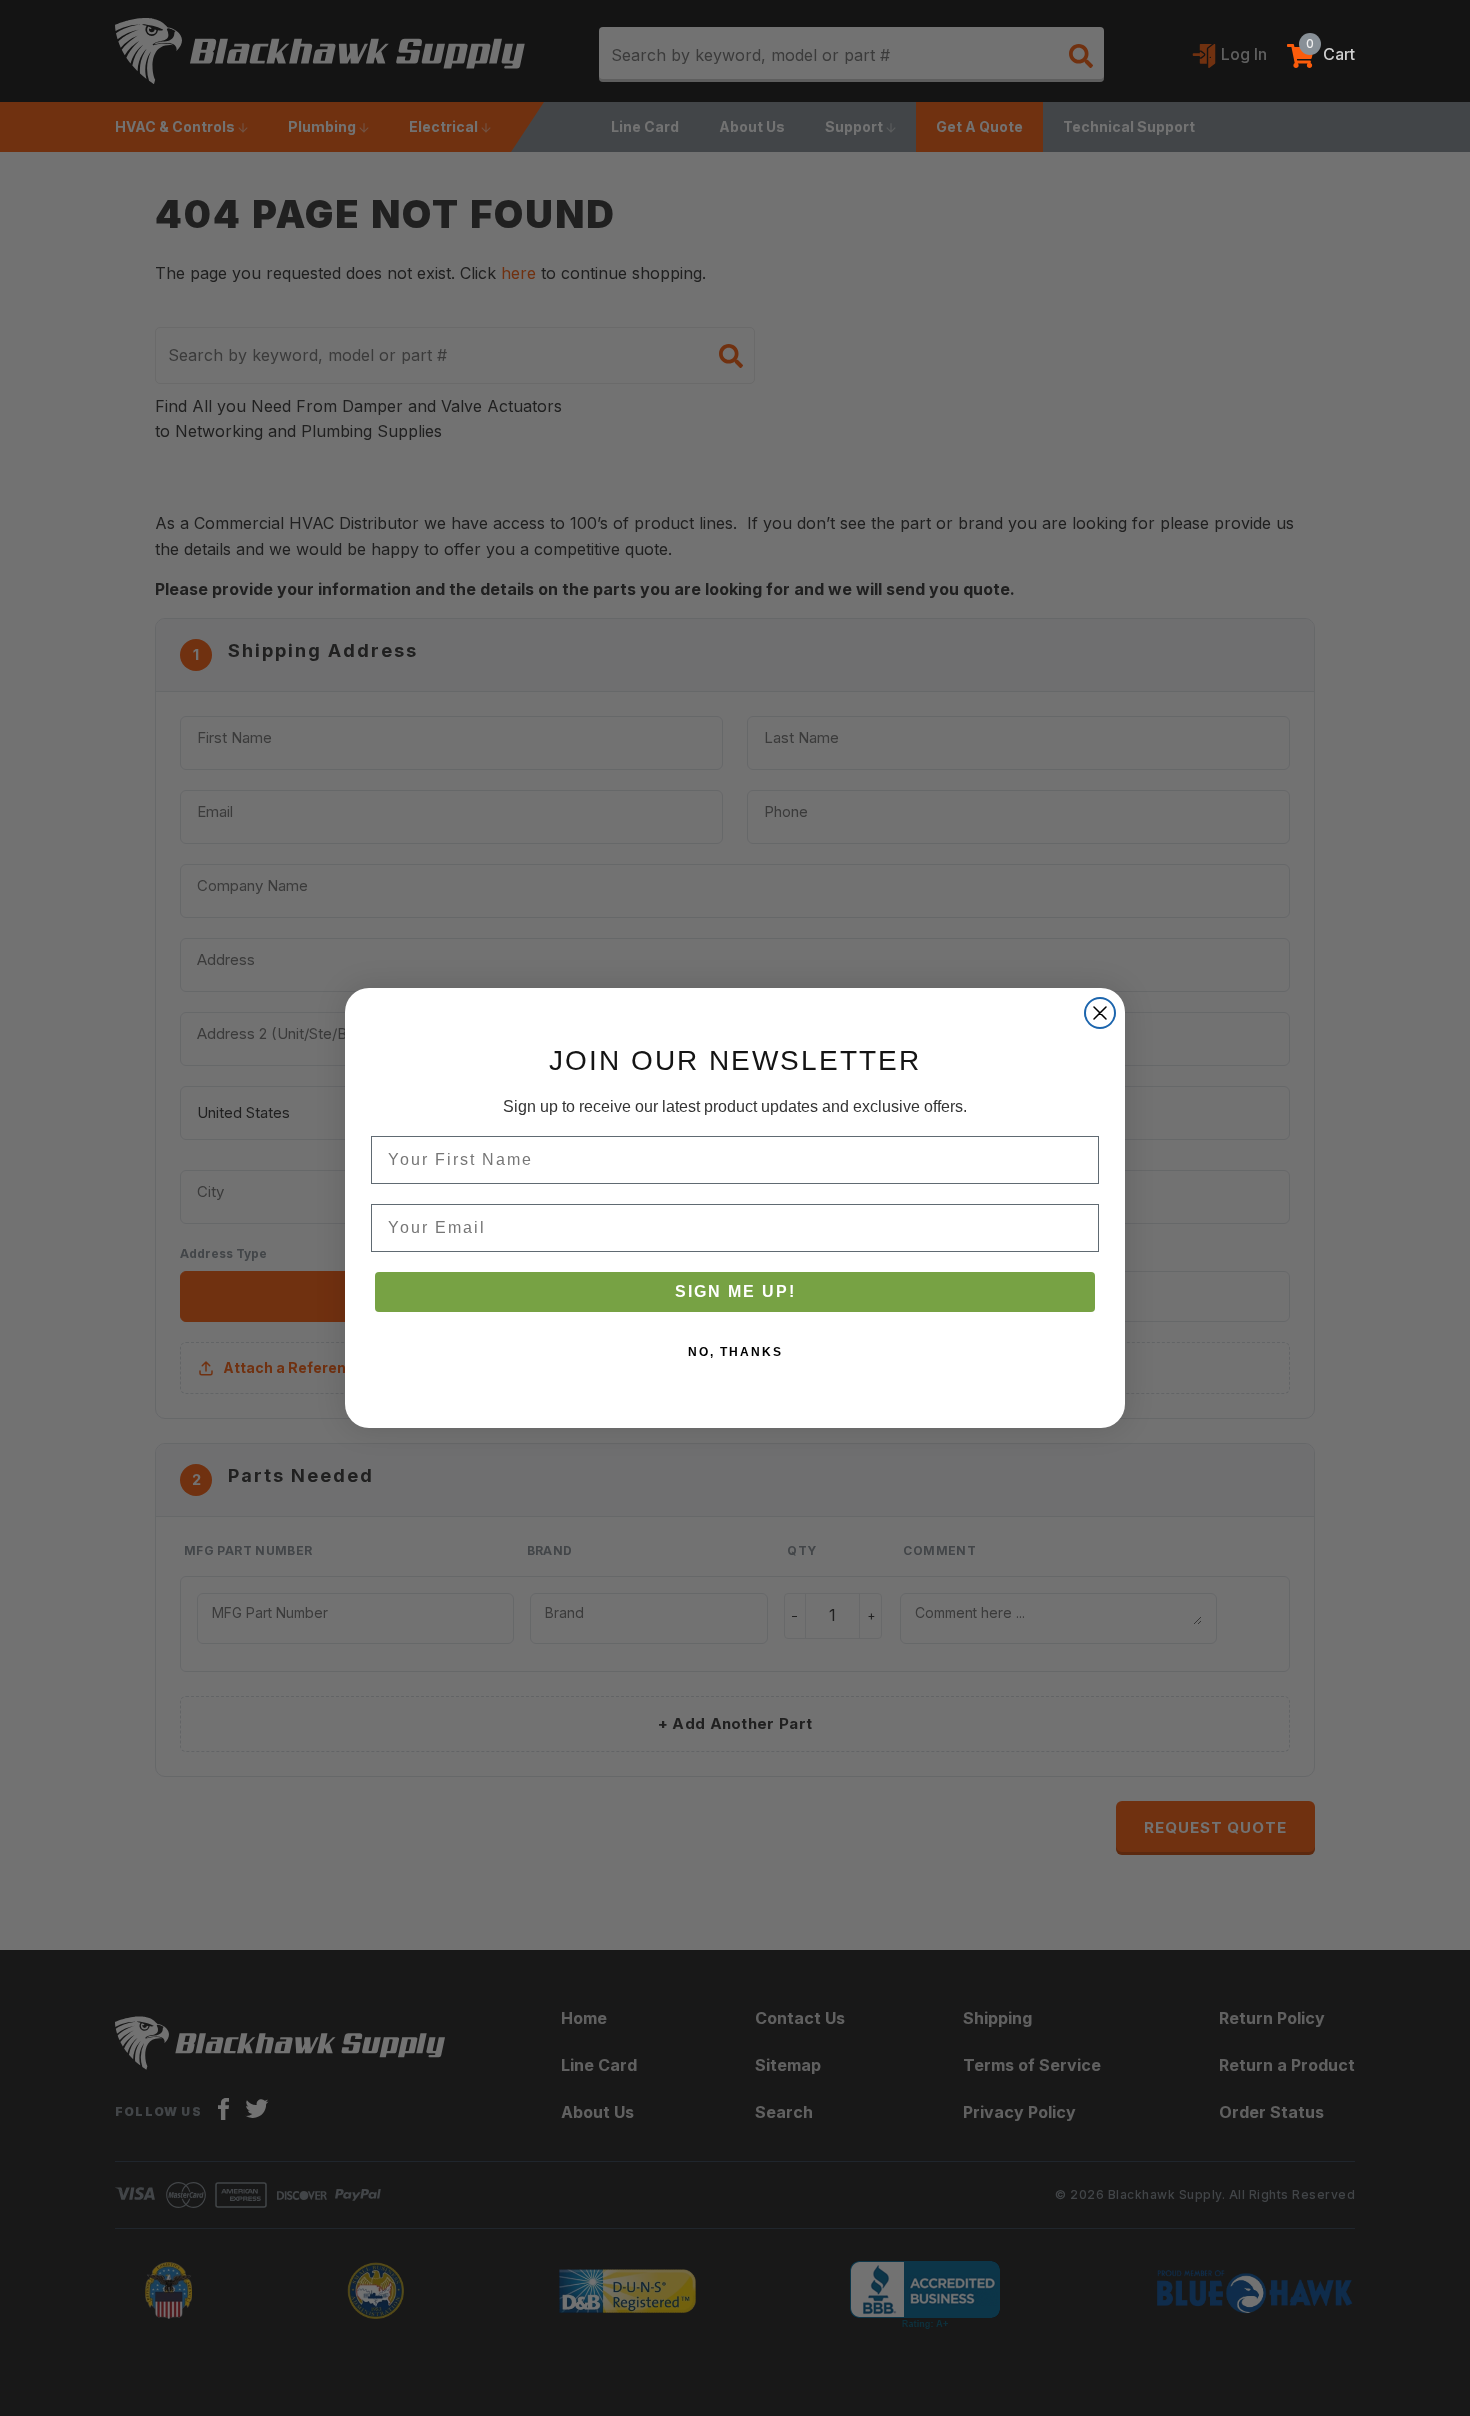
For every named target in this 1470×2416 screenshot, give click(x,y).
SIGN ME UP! (735, 1291)
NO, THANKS (735, 1352)
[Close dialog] (1100, 1013)
